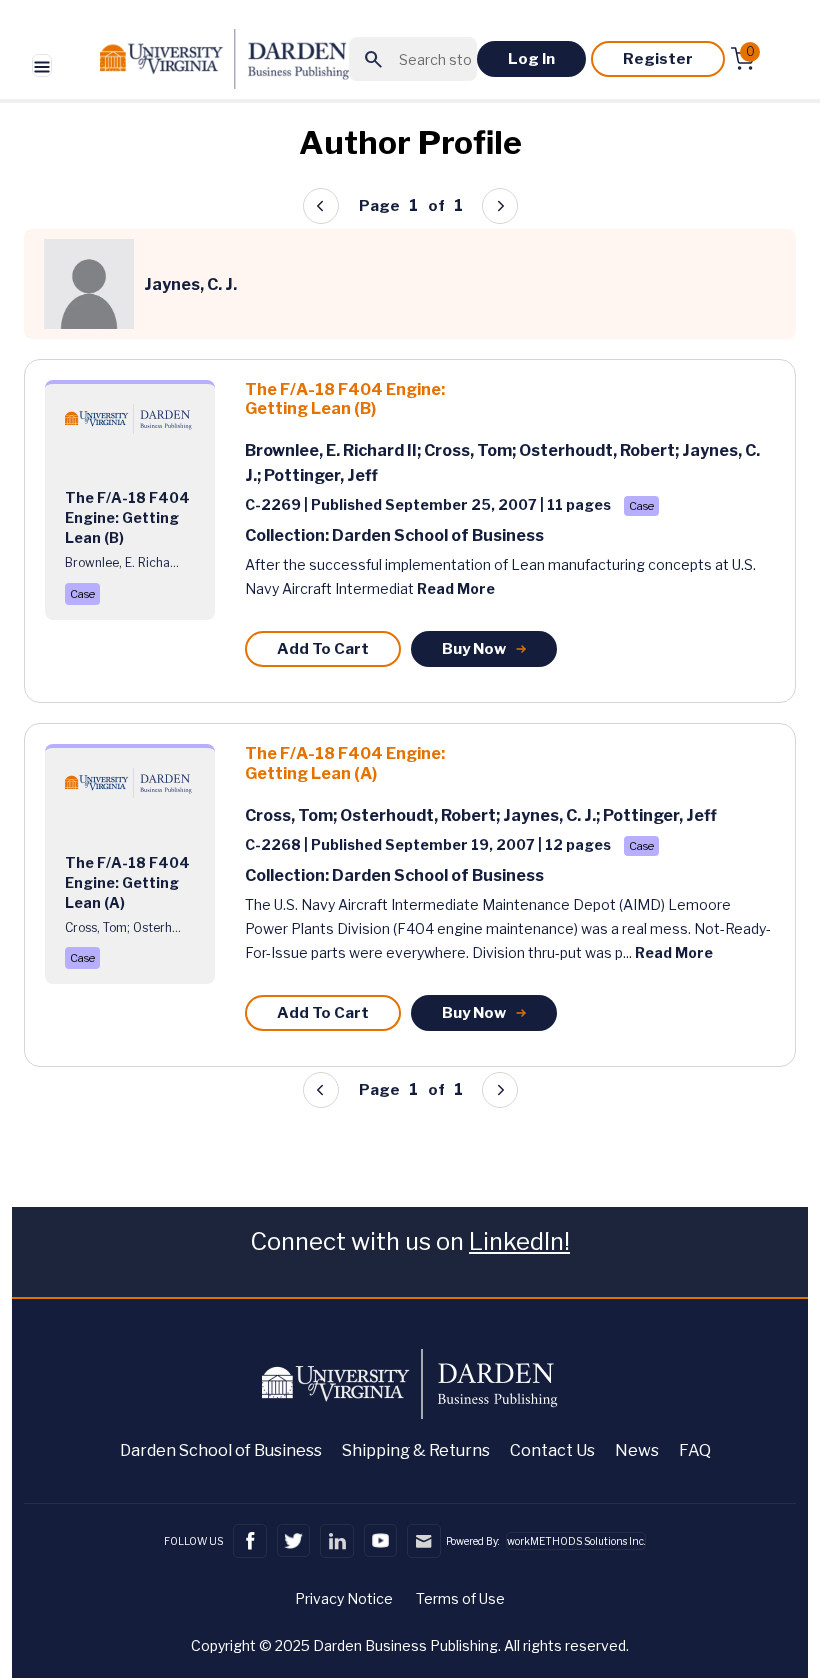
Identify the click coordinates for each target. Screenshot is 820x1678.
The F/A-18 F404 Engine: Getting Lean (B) (345, 399)
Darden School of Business (221, 1450)
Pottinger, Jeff (321, 475)
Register (658, 59)
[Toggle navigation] (42, 65)
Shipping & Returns (416, 1450)
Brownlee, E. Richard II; (334, 450)
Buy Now (474, 649)
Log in (531, 59)
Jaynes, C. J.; (553, 815)
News (637, 1450)
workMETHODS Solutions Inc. (576, 1541)
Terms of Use (460, 1598)
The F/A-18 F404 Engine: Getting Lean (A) (345, 763)
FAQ (695, 1450)
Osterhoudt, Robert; (600, 450)
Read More (456, 588)
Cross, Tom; (471, 450)
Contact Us (552, 1450)
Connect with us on (410, 1241)
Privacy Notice (344, 1598)
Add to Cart (323, 649)
